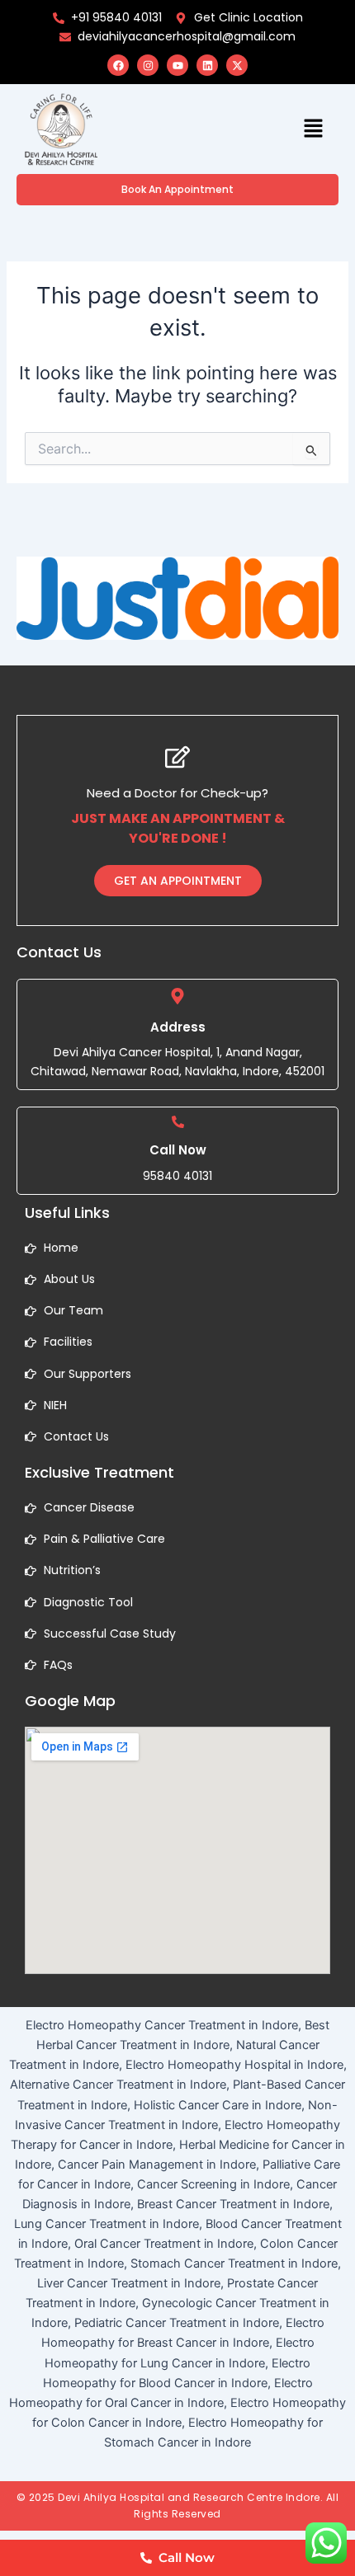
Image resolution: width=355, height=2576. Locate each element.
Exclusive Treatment (99, 1472)
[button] (314, 129)
